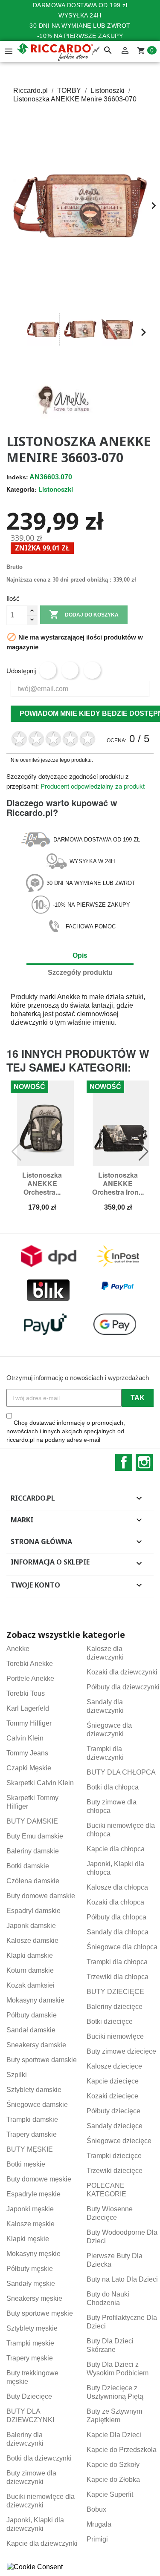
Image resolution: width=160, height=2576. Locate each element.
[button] (17, 332)
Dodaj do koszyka (84, 614)
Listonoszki (56, 489)
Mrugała (99, 2524)
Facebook (124, 1462)
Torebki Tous (26, 1693)
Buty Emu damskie (35, 1836)
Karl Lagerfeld (28, 1708)
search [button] (108, 51)
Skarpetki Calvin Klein (40, 1783)
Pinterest (92, 670)
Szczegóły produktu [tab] (80, 972)
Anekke (69, 997)
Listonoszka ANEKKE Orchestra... (42, 1183)
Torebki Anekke (30, 1664)
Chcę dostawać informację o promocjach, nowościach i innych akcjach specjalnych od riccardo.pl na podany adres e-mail (66, 1431)
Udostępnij (48, 670)
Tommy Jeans (27, 1753)
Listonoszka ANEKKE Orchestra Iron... (118, 1183)
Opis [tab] (80, 955)
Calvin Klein (25, 1738)
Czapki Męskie (29, 1768)
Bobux (96, 2509)
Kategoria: (22, 489)
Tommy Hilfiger (29, 1723)
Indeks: (17, 477)
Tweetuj (70, 670)
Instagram (144, 1462)
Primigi (97, 2539)
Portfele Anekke (30, 1678)
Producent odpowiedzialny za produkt (93, 786)
